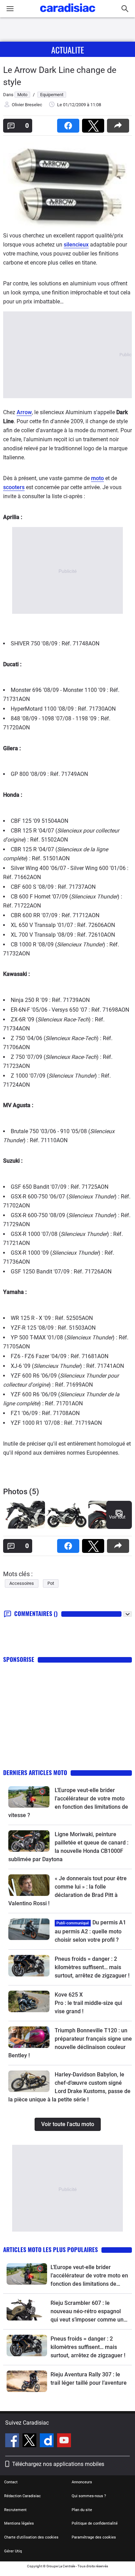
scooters (14, 487)
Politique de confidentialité (95, 2523)
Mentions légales (19, 2523)
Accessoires (22, 1583)
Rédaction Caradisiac (22, 2496)
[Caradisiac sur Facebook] (13, 2441)
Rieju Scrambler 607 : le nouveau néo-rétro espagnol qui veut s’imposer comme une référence (89, 2312)
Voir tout (117, 1517)
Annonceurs (82, 2482)
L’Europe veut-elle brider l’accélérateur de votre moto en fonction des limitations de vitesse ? (89, 2276)
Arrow (24, 412)
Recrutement (15, 2510)
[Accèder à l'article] (29, 1797)
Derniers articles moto (35, 1772)
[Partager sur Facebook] (70, 123)
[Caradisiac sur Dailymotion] (48, 2441)
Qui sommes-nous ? (89, 2496)
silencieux (76, 245)
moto (97, 478)
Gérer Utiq (13, 2551)
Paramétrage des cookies (94, 2537)
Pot (51, 1583)
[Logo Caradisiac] (68, 14)
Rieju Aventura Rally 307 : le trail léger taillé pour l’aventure (89, 2379)
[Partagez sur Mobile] (119, 123)
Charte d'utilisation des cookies (31, 2537)
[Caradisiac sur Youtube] (64, 2441)
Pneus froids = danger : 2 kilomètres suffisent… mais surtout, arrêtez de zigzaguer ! (92, 1967)
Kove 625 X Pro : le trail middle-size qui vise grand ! (89, 2003)
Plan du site (82, 2510)
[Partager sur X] (94, 123)
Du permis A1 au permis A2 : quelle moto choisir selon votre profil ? (90, 1931)
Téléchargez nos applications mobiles (58, 2464)
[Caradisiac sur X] (30, 2441)
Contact (11, 2482)
